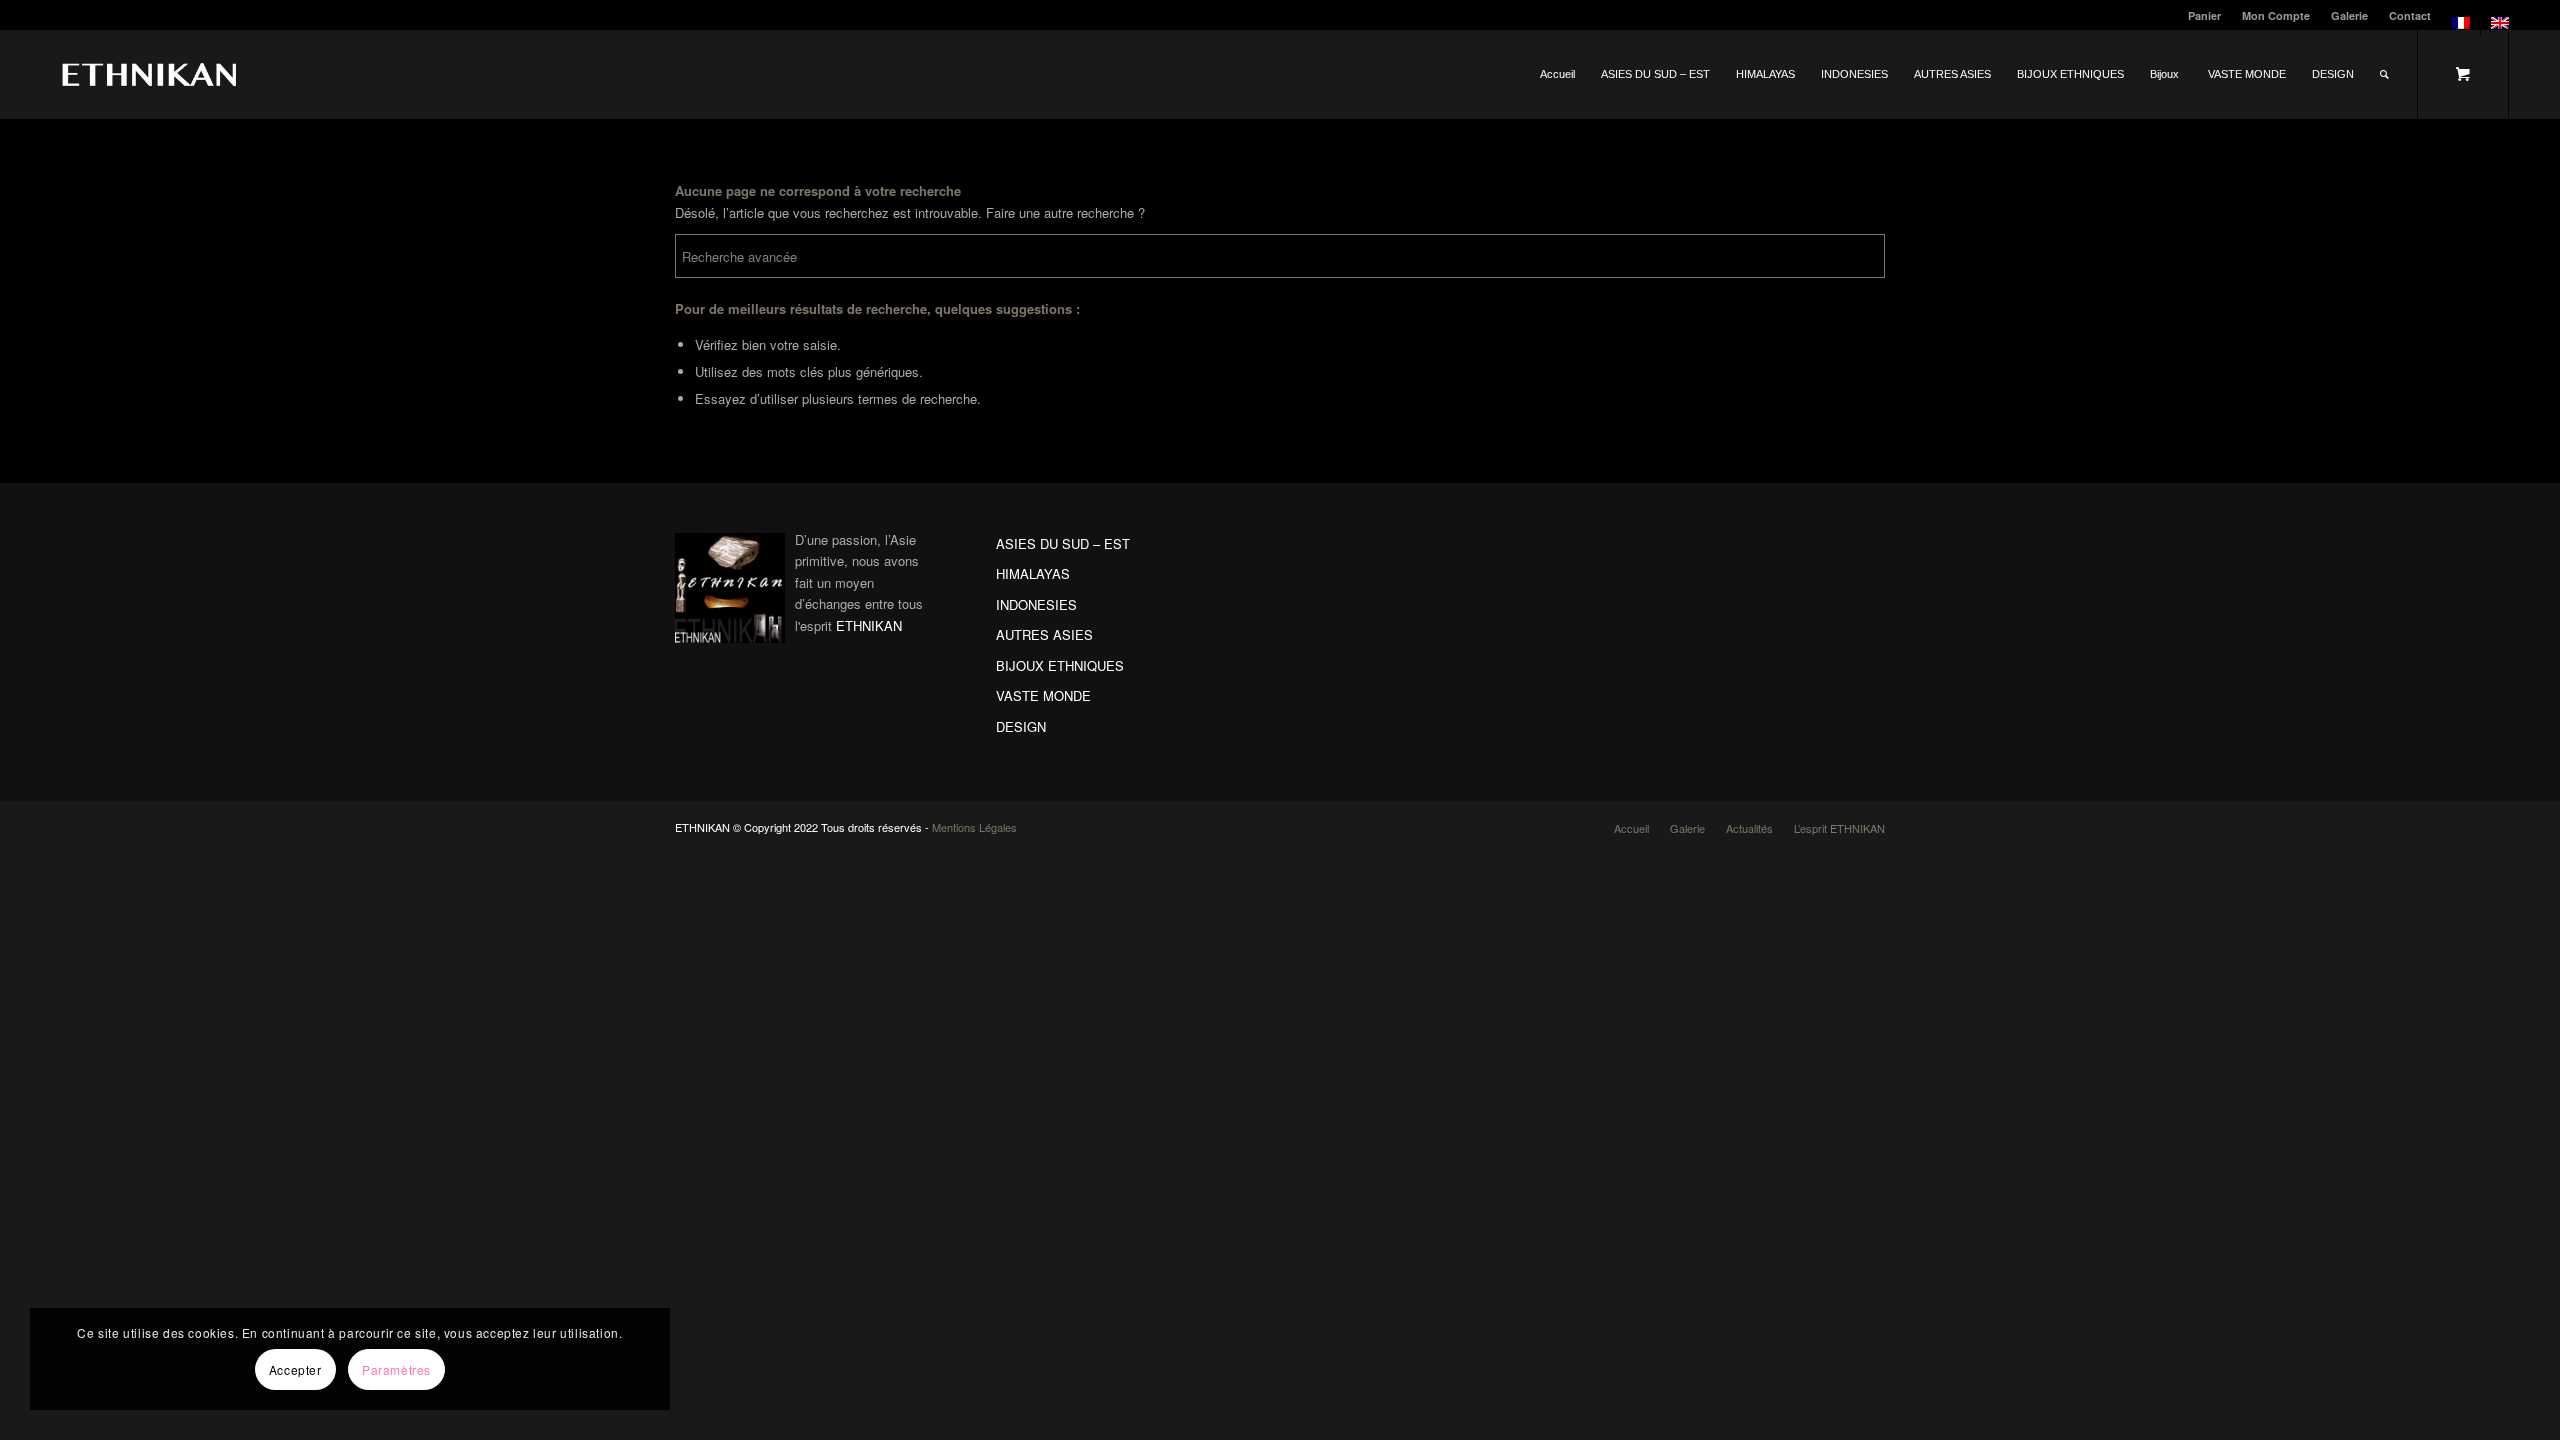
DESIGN (1021, 726)
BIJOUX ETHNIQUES (1060, 665)
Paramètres (396, 1369)
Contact (2410, 15)
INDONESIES (1036, 604)
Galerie (2349, 15)
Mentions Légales (974, 827)
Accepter (295, 1369)
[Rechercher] (2384, 74)
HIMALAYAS (1033, 573)
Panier (2204, 15)
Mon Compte (2276, 15)
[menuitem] (2205, 15)
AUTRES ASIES (1044, 634)
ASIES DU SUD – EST (1063, 543)
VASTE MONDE (1043, 695)
